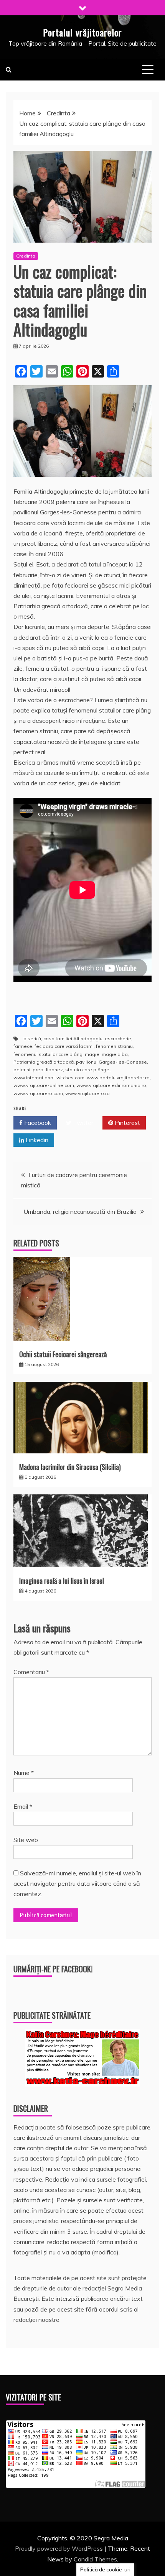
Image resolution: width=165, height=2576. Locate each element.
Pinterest (127, 1123)
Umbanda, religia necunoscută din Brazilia (80, 1212)
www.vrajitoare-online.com (44, 1085)
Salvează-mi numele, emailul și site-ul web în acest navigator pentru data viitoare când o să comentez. (77, 1883)
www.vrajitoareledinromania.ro (111, 1085)
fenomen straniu (114, 1046)
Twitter (82, 1123)
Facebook (37, 1123)
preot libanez (48, 1070)
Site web (26, 1840)
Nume (24, 1773)
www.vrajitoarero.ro (87, 1093)
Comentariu (31, 1672)
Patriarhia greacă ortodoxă (44, 1062)
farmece (23, 1046)
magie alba (115, 1054)
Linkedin (36, 1140)
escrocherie (118, 1038)
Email (23, 1806)
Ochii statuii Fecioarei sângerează (63, 1354)
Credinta (26, 256)
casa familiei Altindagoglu (73, 1038)
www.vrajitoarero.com (38, 1093)
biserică (32, 1038)
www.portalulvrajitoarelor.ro (118, 1078)
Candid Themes (95, 2559)
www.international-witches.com (49, 1078)
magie (92, 1054)
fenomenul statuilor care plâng (48, 1054)
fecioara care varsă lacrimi (64, 1046)
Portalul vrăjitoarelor (82, 32)
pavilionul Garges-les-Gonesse (111, 1062)
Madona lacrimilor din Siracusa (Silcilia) (70, 1467)
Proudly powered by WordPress (60, 2548)
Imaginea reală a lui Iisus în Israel (62, 1581)
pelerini (22, 1070)
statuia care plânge (87, 1070)
